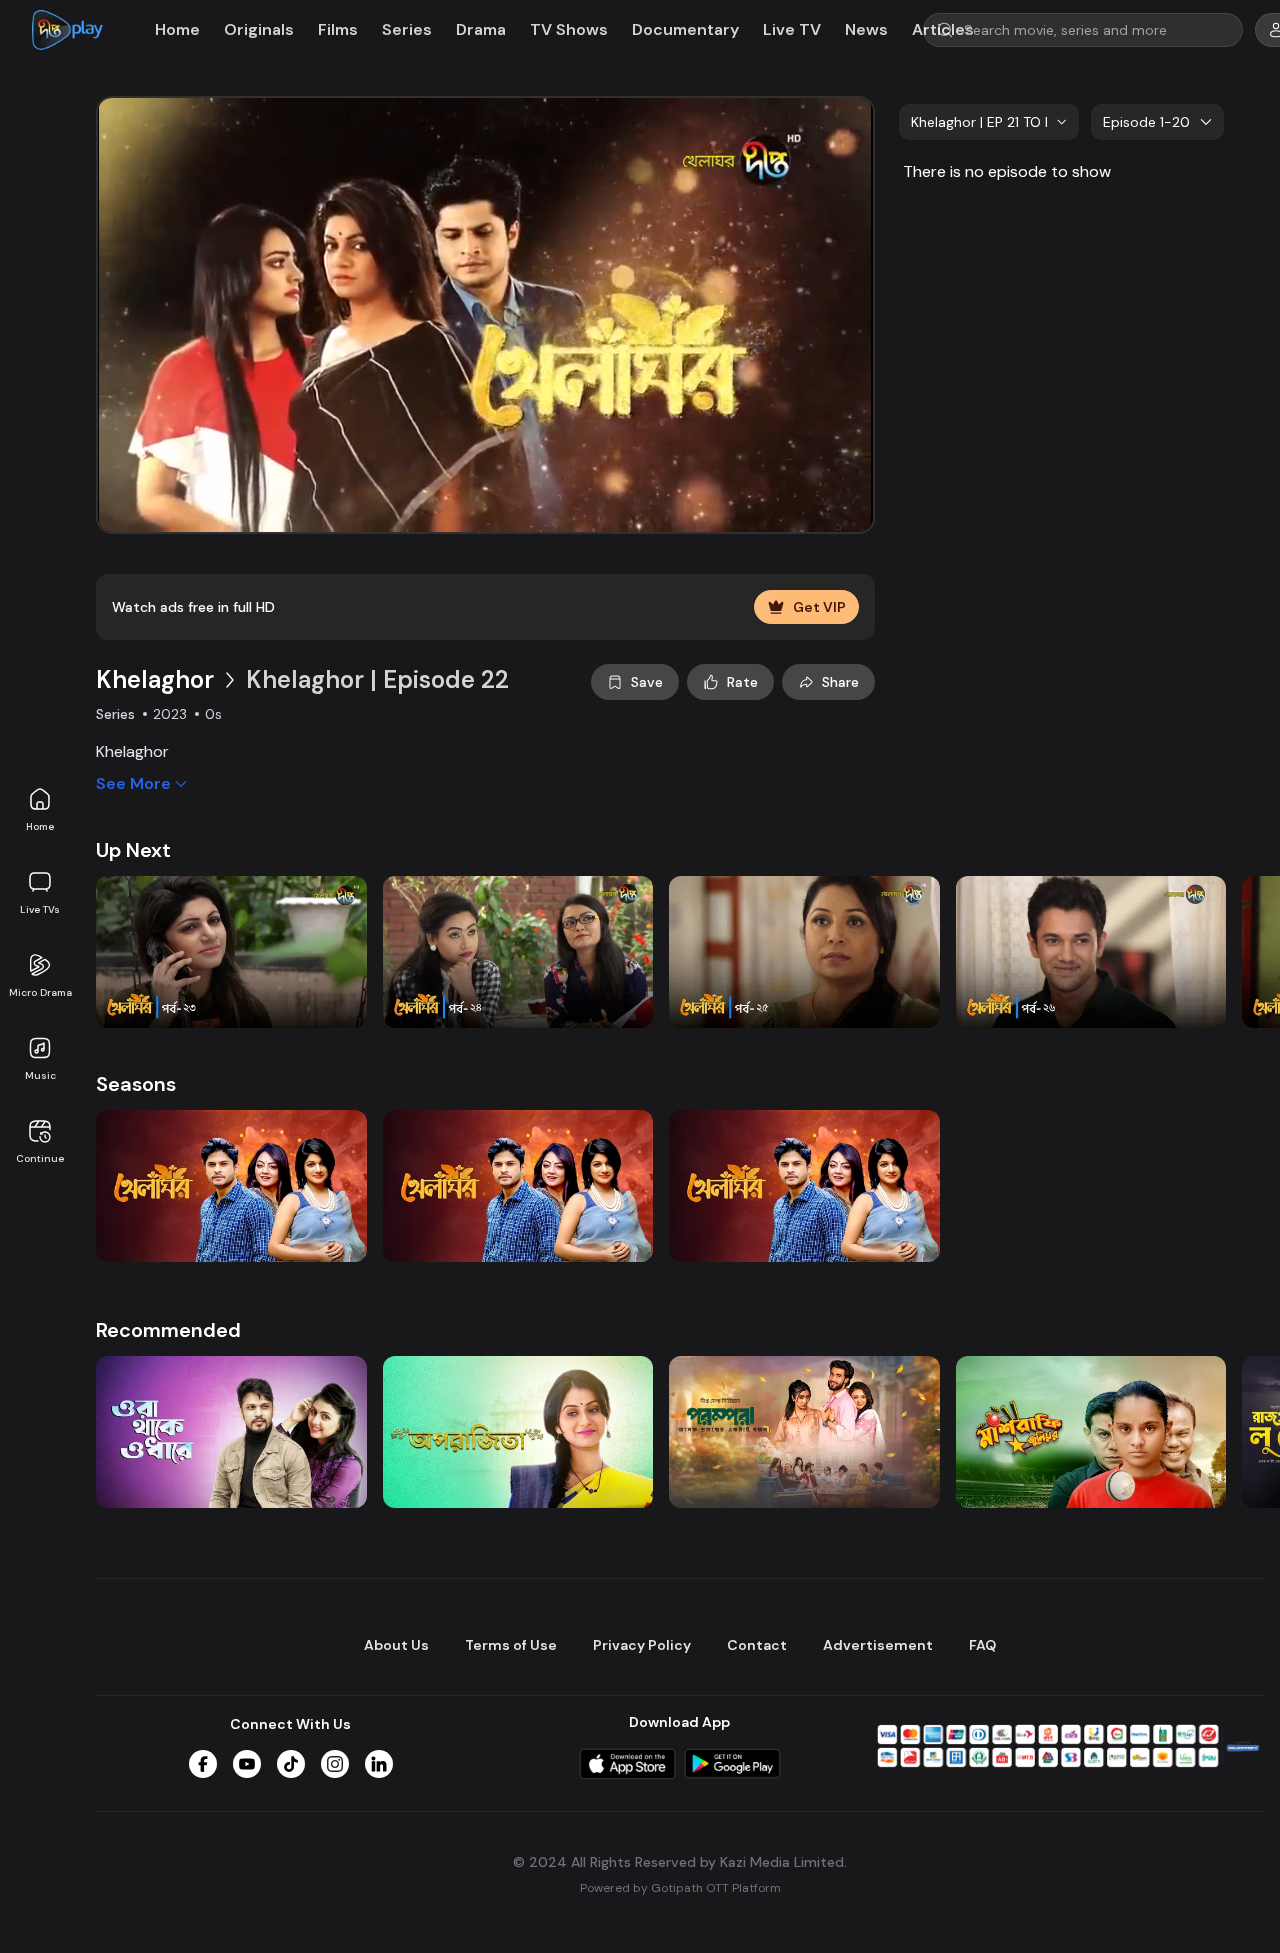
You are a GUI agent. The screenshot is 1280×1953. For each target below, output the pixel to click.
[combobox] (989, 122)
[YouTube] (247, 1764)
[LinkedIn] (379, 1764)
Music (40, 1075)
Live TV (792, 29)
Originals (259, 29)
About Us (396, 1645)
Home (40, 826)
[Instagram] (335, 1764)
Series (407, 29)
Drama (481, 29)
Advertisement (878, 1645)
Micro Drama (40, 992)
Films (338, 29)
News (866, 29)
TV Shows (569, 29)
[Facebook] (203, 1764)
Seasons (136, 1084)
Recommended (168, 1330)
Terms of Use (511, 1645)
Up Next (133, 850)
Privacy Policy (642, 1645)
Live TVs (40, 909)
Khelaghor (155, 679)
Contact (757, 1645)
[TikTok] (291, 1764)
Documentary (685, 29)
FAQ (982, 1645)
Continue (40, 1158)
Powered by (680, 1889)
